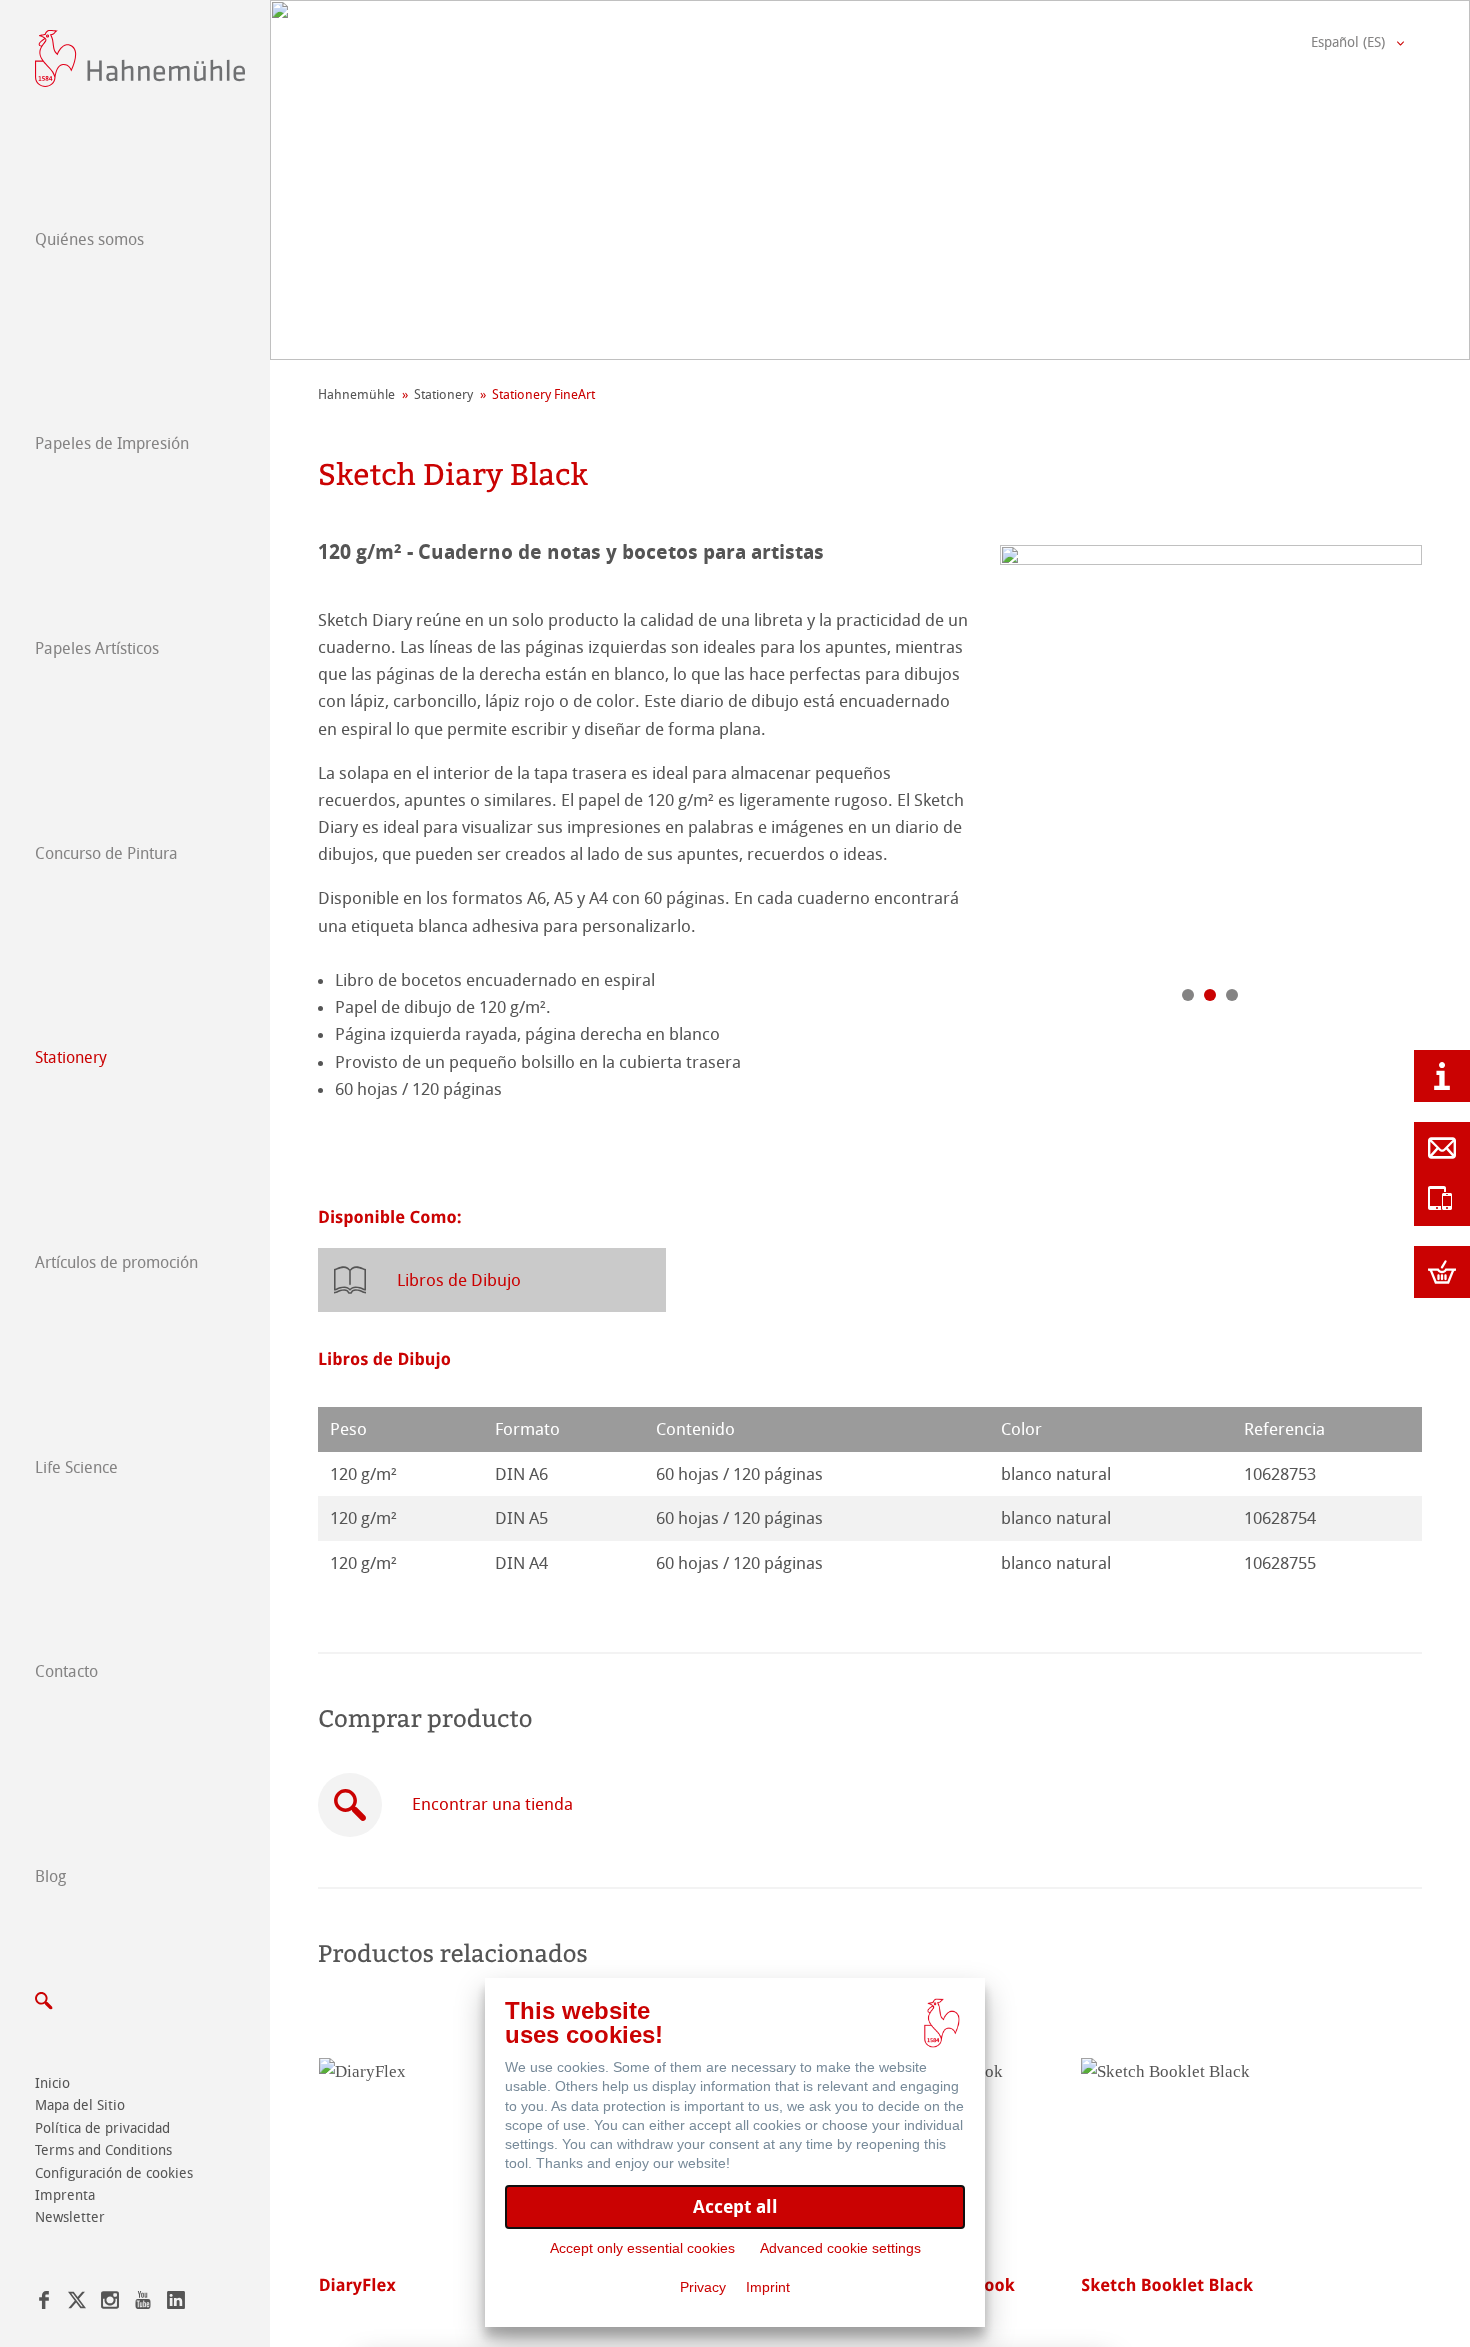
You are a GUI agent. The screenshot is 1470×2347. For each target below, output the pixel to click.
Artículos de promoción (116, 1262)
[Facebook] (44, 2303)
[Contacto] (1442, 1148)
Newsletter (70, 2217)
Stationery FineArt (543, 394)
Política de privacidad (102, 2128)
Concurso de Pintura (106, 853)
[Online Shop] (1442, 1272)
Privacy (703, 2287)
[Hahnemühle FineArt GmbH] (140, 58)
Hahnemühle (356, 394)
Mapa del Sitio (80, 2105)
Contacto (66, 1671)
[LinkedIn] (176, 2303)
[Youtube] (143, 2303)
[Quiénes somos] (1442, 1076)
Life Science (76, 1467)
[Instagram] (110, 2303)
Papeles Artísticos (97, 648)
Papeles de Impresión (112, 443)
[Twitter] (77, 2303)
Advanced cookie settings (840, 2248)
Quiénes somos (89, 239)
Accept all (735, 2206)
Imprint (768, 2287)
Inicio (52, 2083)
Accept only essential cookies (642, 2248)
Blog (50, 1876)
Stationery (71, 1057)
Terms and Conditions (103, 2150)
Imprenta (65, 2195)
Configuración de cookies (114, 2173)
